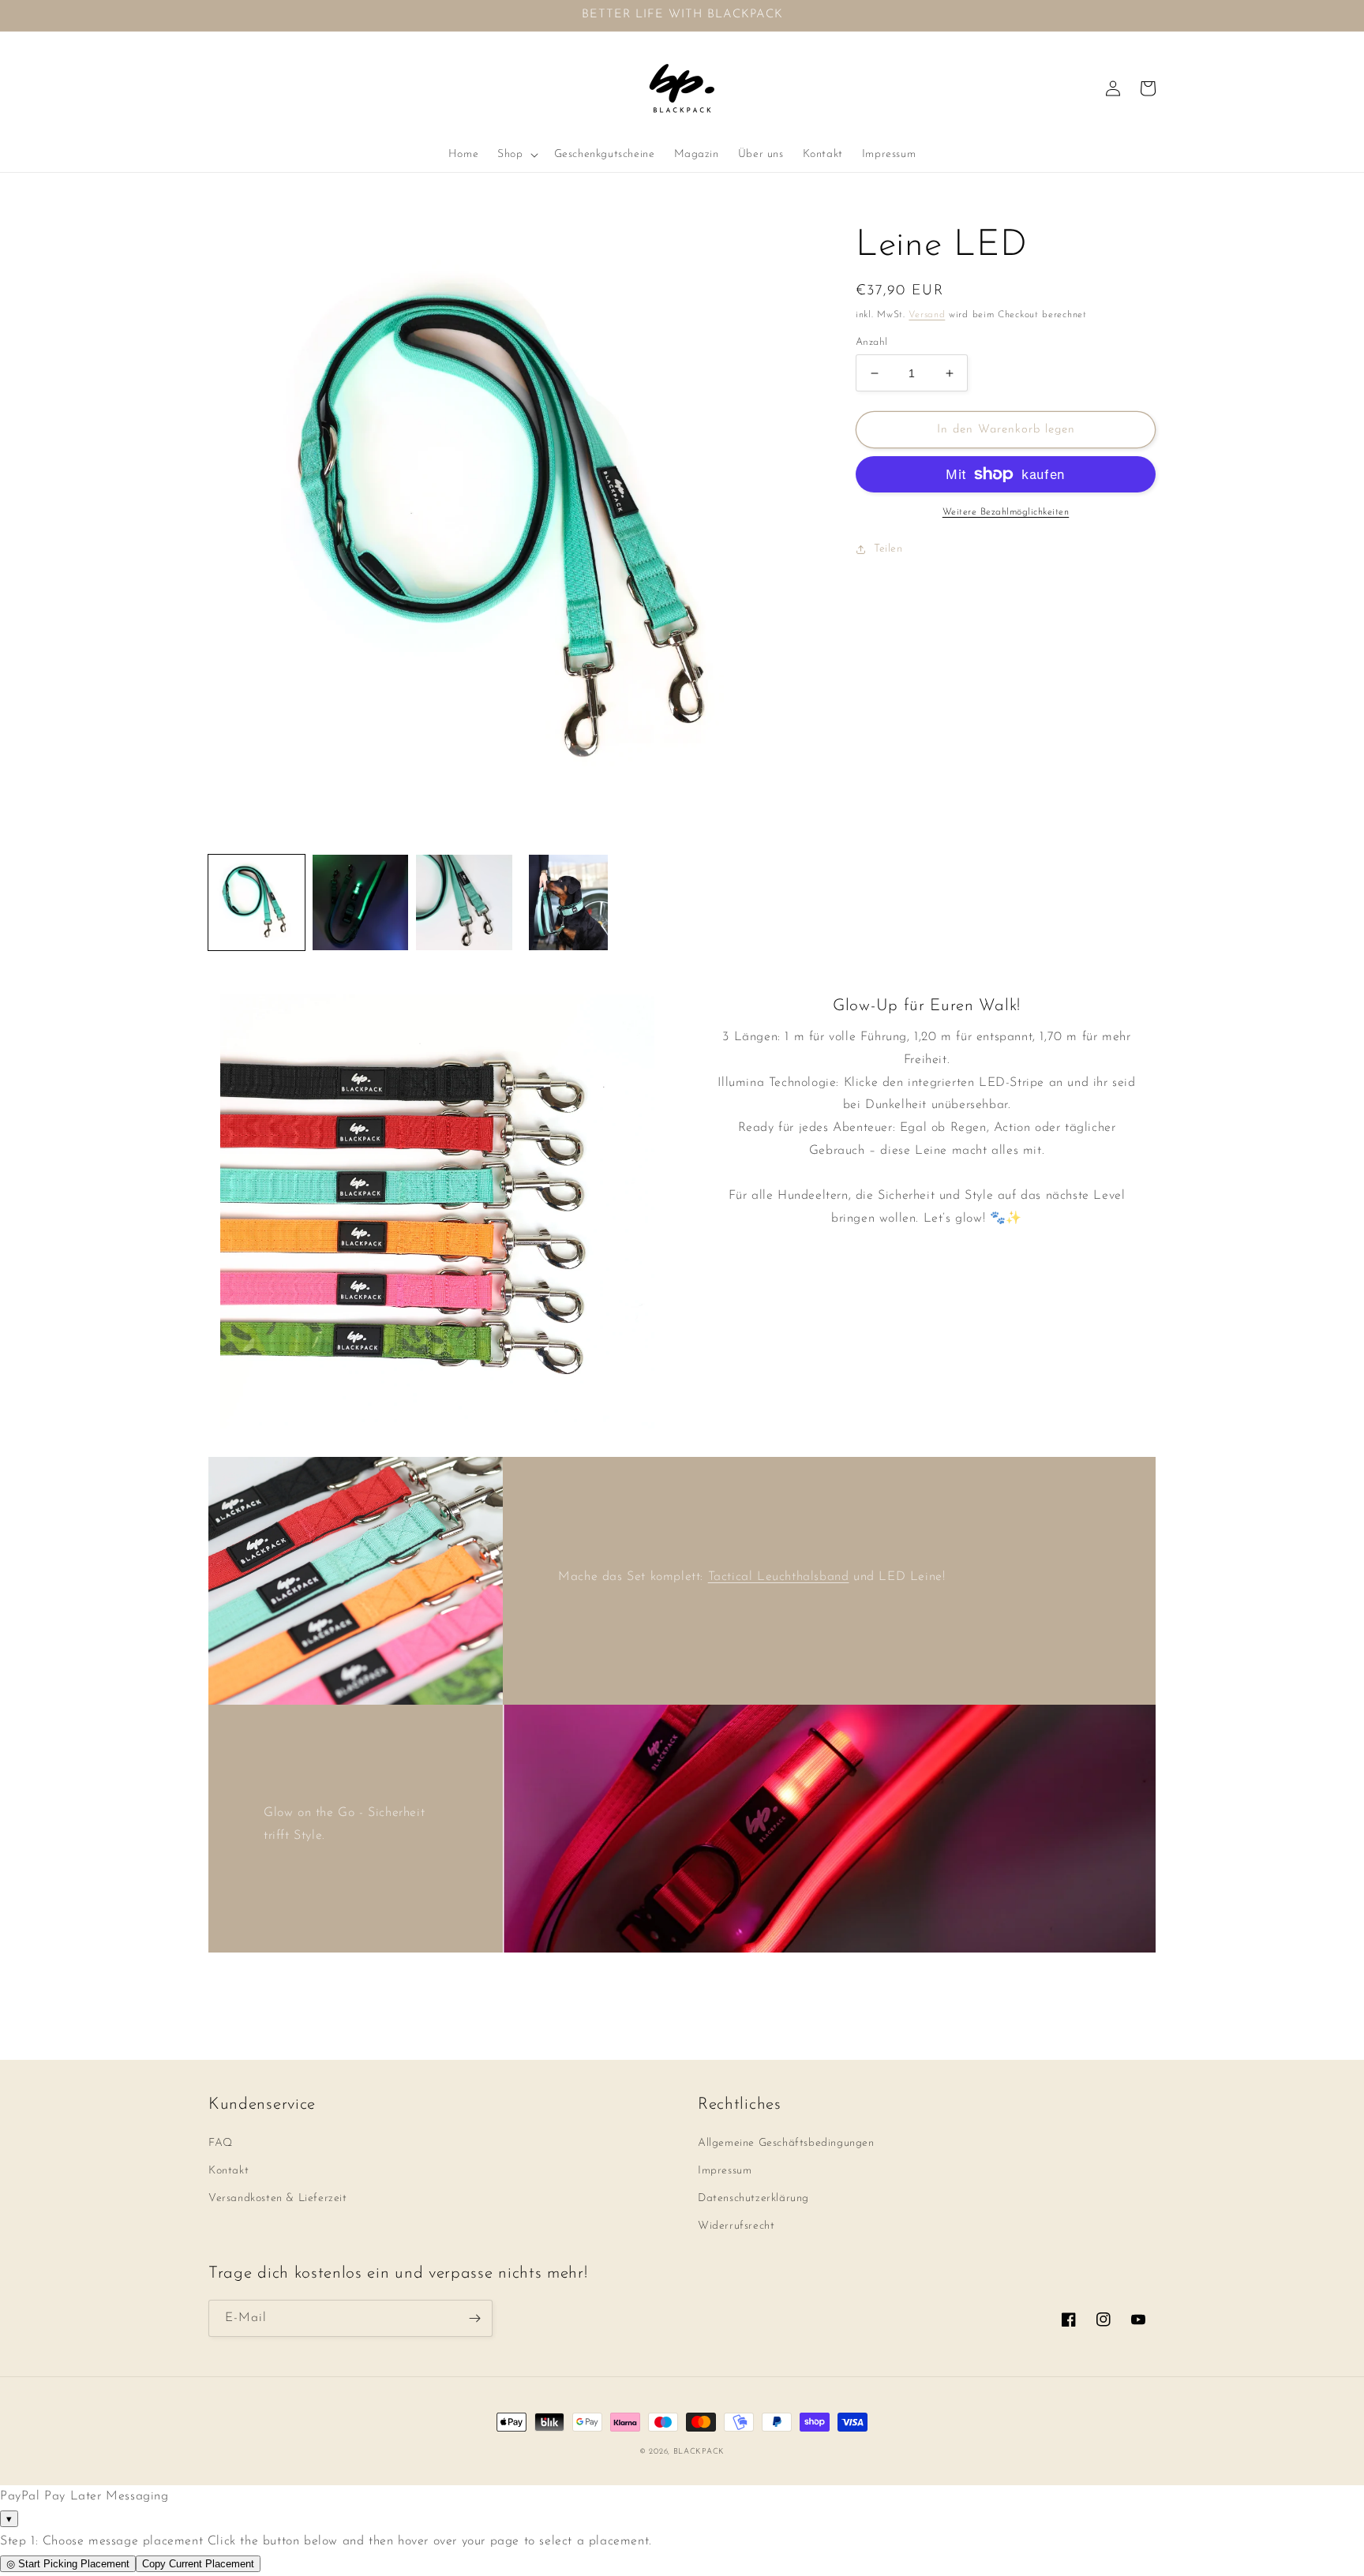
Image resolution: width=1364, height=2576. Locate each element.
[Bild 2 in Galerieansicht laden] (361, 903)
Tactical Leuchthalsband (779, 1577)
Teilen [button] (888, 549)
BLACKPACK (699, 2452)
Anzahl (871, 342)
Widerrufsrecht (736, 2226)
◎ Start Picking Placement (68, 2564)
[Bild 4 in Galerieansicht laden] (568, 903)
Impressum (725, 2171)
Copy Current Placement (198, 2564)
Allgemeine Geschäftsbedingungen (786, 2143)
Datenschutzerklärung (753, 2198)
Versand (927, 315)
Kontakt (229, 2171)
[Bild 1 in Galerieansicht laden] (257, 903)
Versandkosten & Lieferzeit (278, 2198)
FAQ (221, 2143)
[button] (516, 155)
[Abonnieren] (474, 2318)
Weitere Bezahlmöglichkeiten (1006, 512)
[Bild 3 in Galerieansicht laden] (464, 903)
